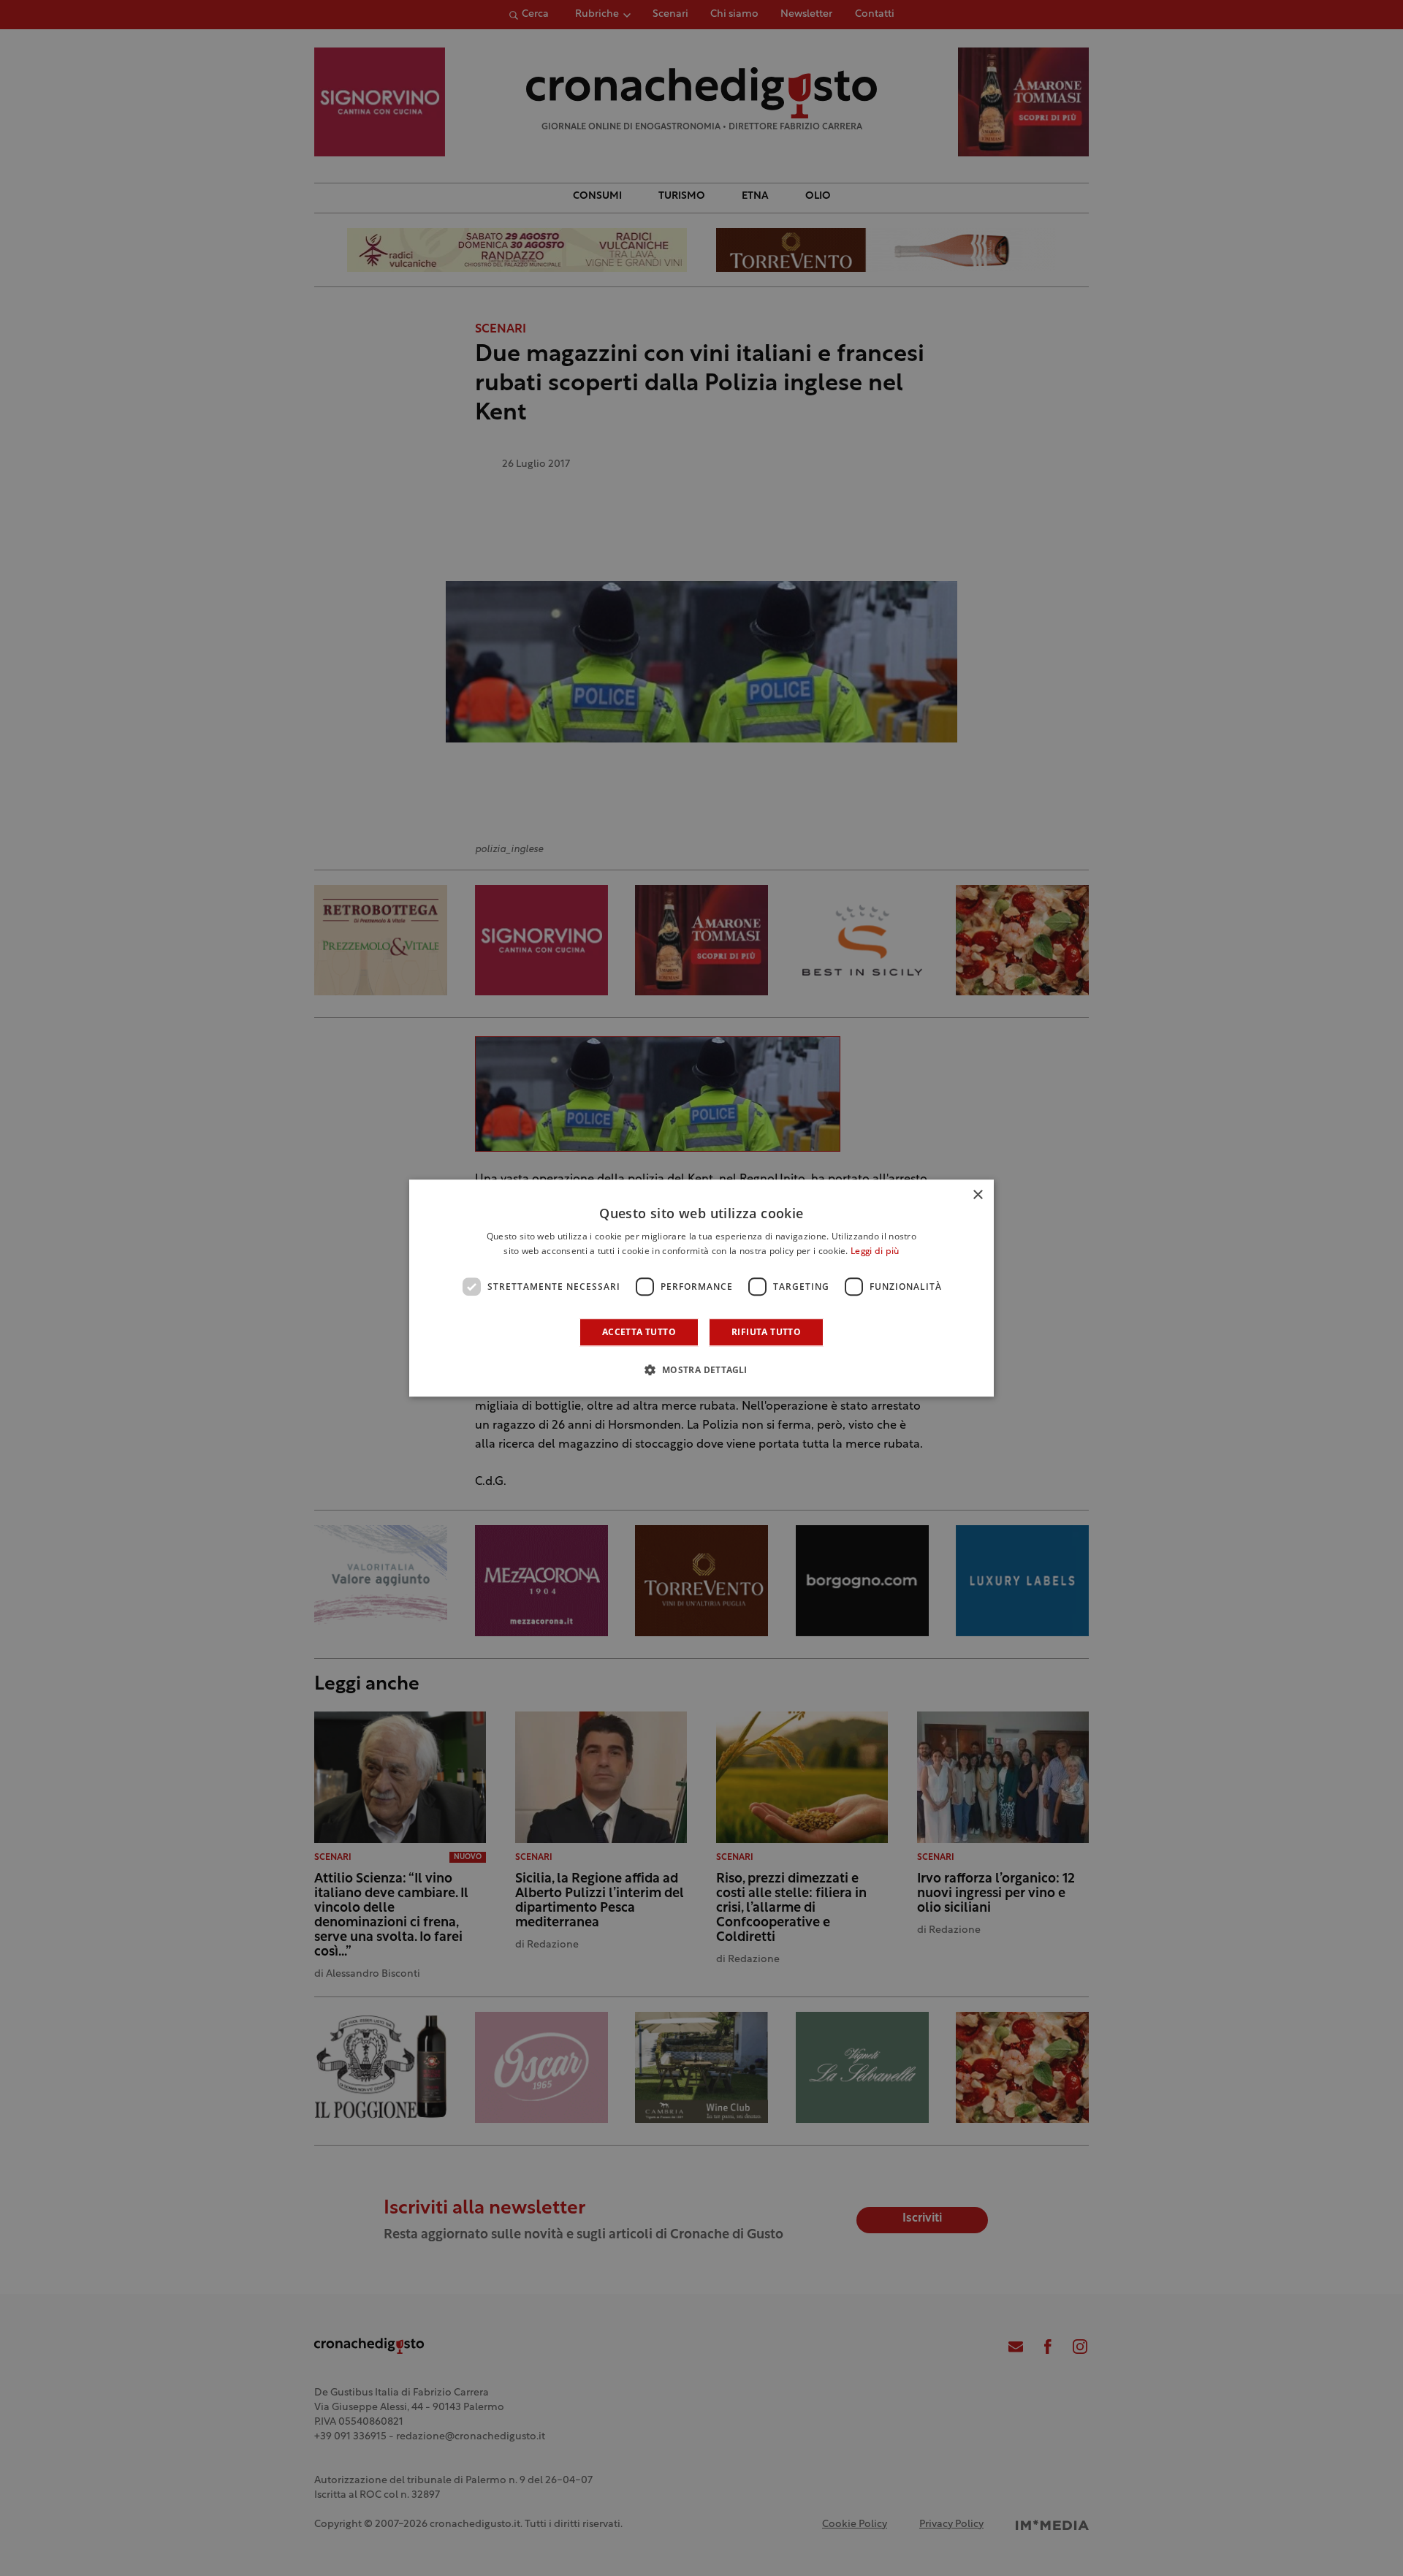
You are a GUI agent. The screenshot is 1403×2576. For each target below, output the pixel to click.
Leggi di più (875, 1252)
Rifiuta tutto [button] (766, 1332)
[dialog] (701, 1288)
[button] (701, 1369)
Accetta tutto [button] (639, 1332)
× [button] (977, 1195)
